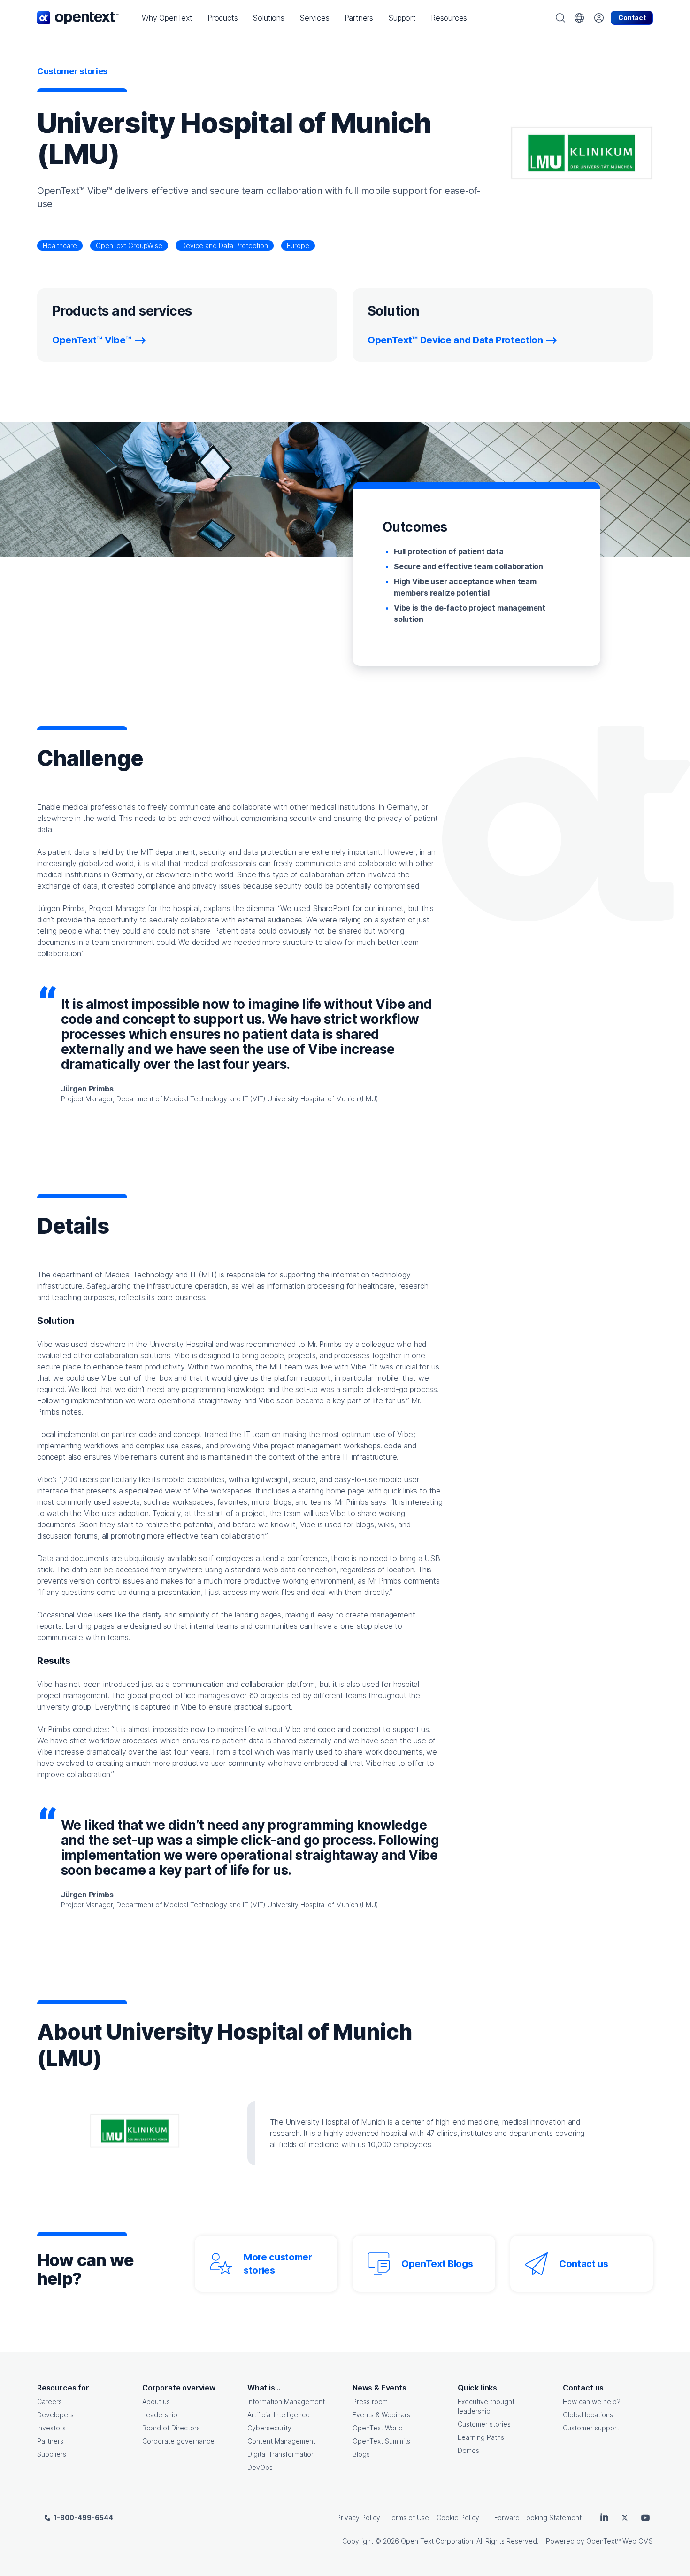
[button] (167, 18)
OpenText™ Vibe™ (92, 340)
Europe (298, 245)
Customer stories (484, 2424)
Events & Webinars (381, 2415)
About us (156, 2402)
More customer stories (278, 2264)
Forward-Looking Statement (538, 2518)
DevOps (260, 2467)
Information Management (286, 2402)
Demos (468, 2450)
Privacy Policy (358, 2518)
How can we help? (592, 2402)
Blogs (361, 2454)
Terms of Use (408, 2518)
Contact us (584, 2264)
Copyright (358, 2541)
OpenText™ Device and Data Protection (455, 340)
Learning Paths (481, 2437)
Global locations (588, 2415)
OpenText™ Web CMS (620, 2541)
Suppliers (52, 2454)
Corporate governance (178, 2441)
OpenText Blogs (437, 2264)
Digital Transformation (281, 2454)
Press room (370, 2402)
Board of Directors (171, 2428)
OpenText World (378, 2428)
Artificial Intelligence (279, 2415)
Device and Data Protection (225, 245)
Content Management (281, 2441)
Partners (50, 2441)
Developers (55, 2415)
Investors (51, 2428)
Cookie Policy (458, 2518)
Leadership (160, 2415)
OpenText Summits (381, 2441)
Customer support (591, 2428)
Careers (50, 2402)
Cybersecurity (269, 2428)
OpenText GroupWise (129, 245)
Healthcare (60, 245)
